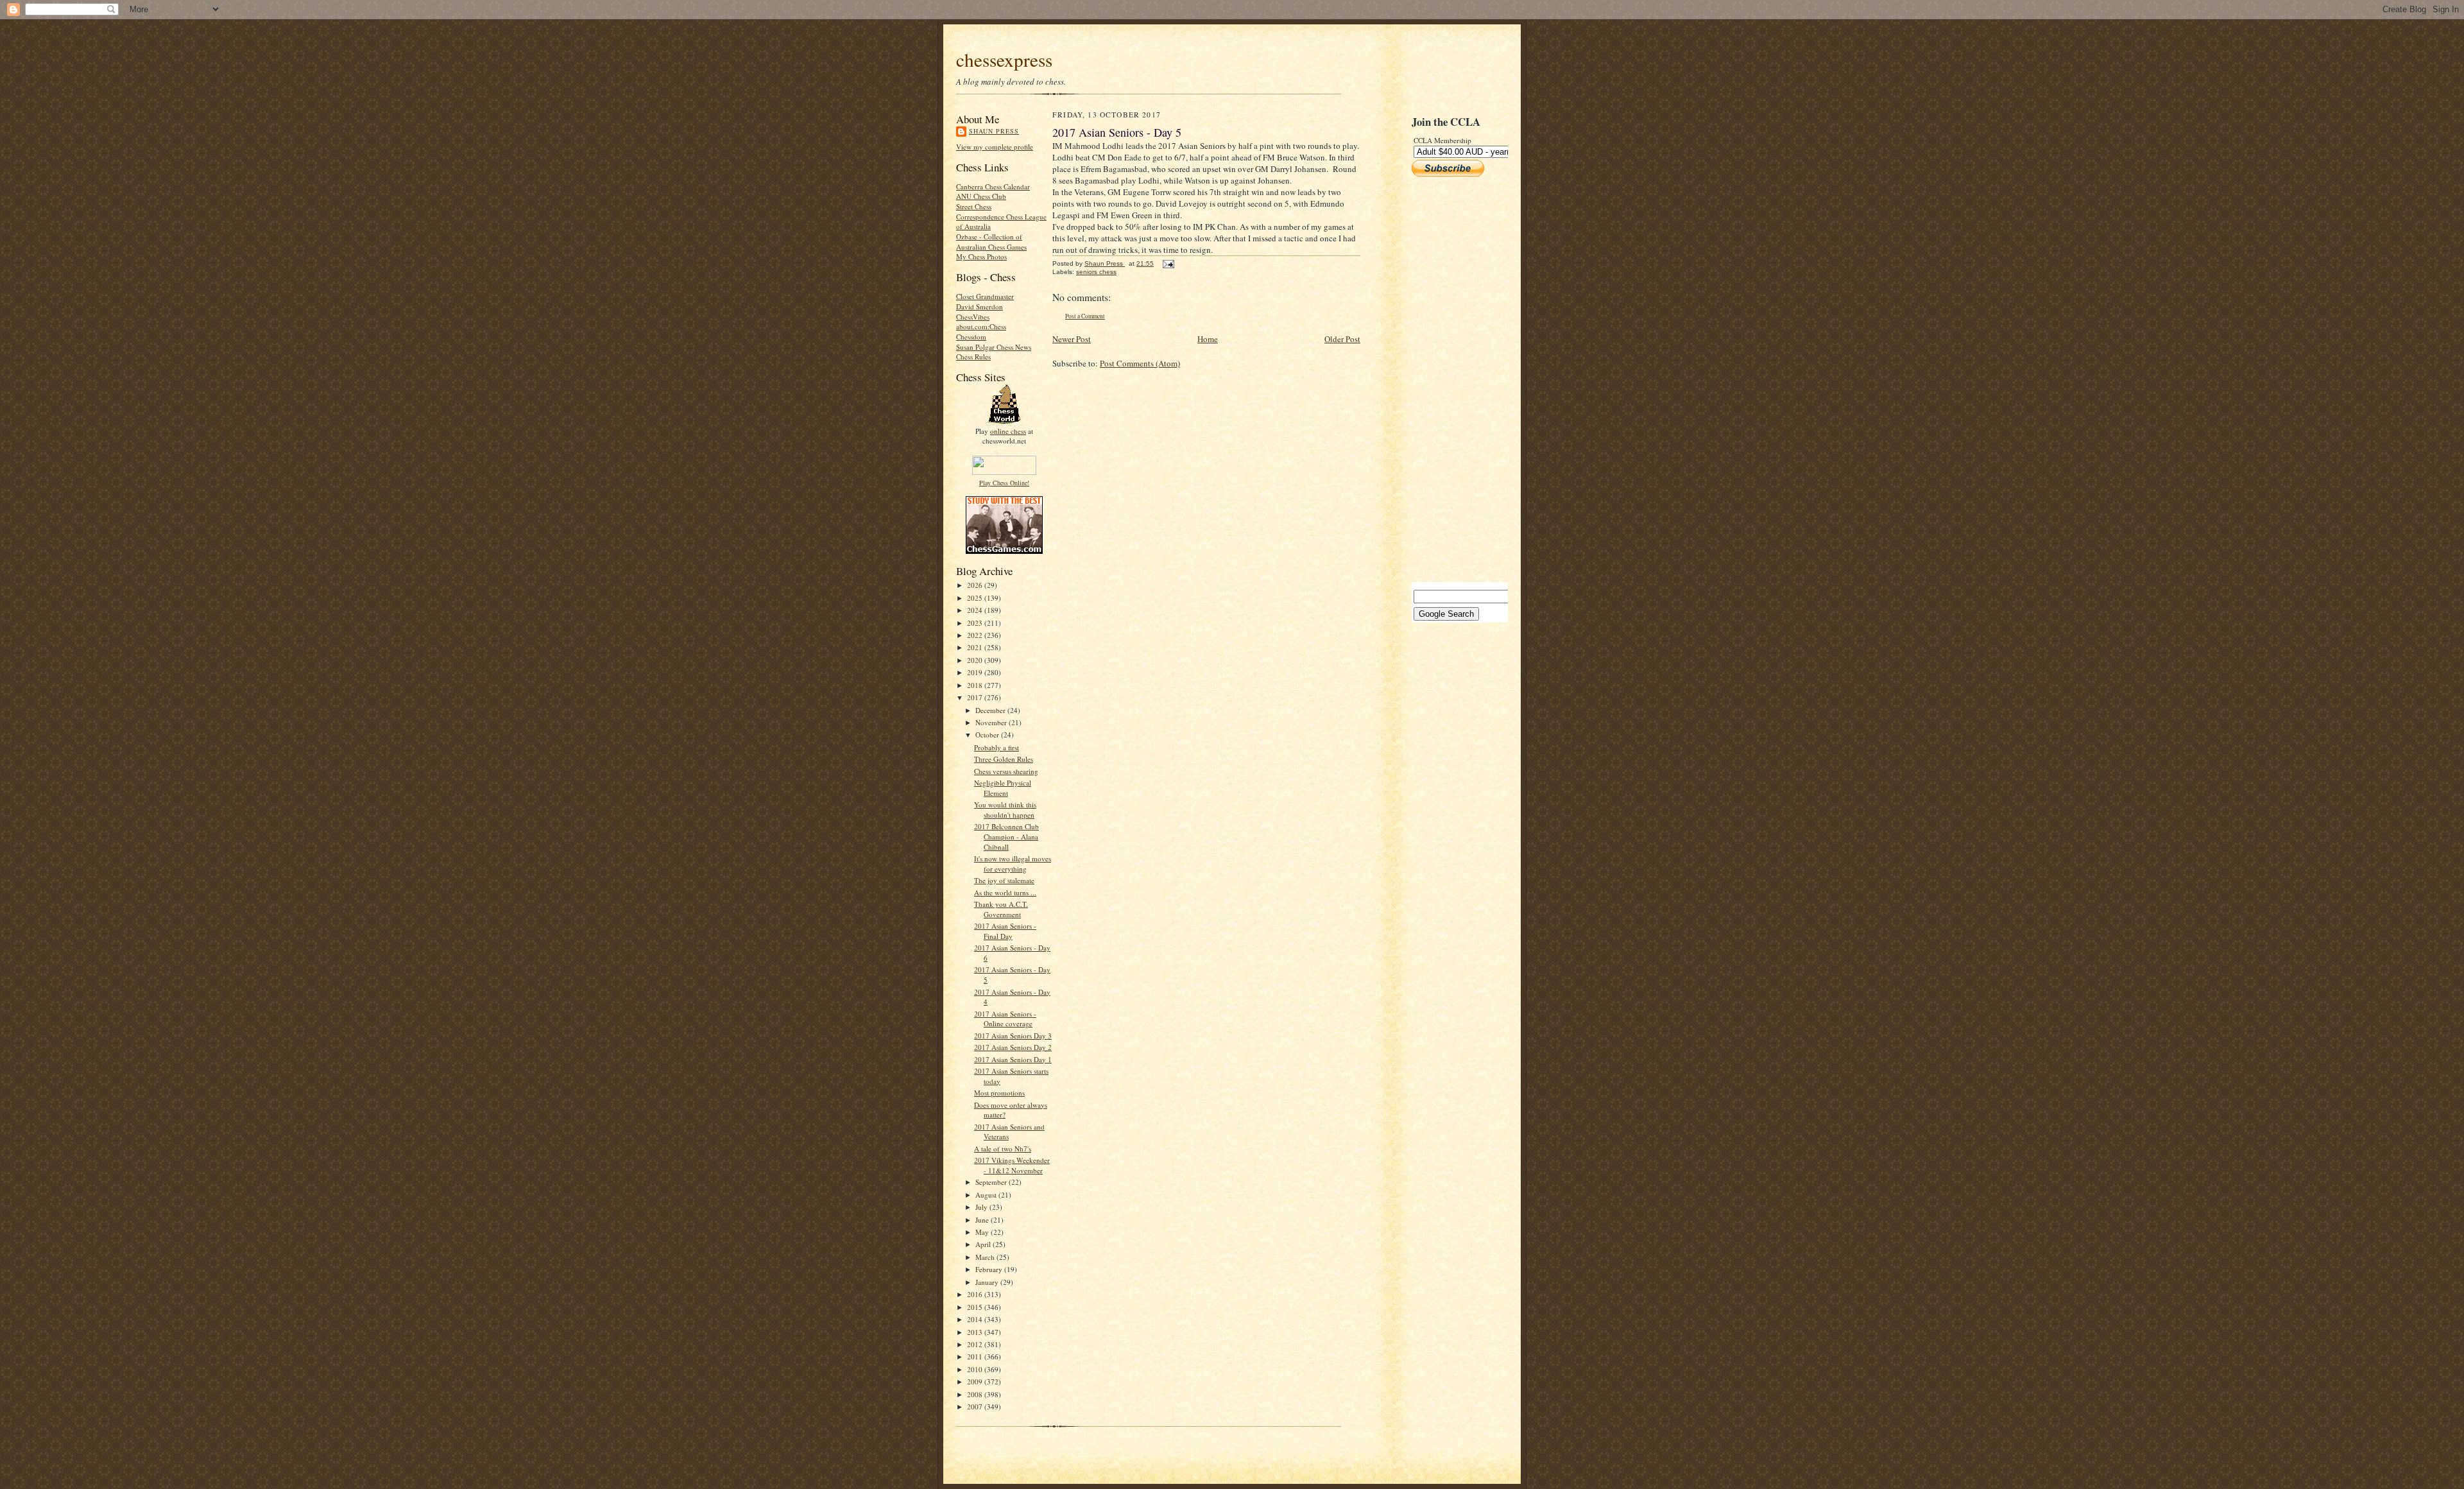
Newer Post (1072, 339)
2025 (976, 598)
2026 (976, 585)
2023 (976, 623)
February (990, 1269)
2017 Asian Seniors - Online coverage (1005, 1019)
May (983, 1232)
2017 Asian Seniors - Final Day (1005, 931)
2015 (976, 1307)
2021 (976, 647)
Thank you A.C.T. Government (1001, 909)
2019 (976, 672)
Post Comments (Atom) (1140, 363)
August (987, 1195)
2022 (976, 635)
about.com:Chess (981, 326)
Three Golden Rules (1004, 759)
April (984, 1244)
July (982, 1207)
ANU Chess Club (981, 196)
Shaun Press (994, 131)
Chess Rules (973, 357)
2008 (976, 1394)
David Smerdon (980, 306)
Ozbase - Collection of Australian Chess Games (991, 242)
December (991, 710)
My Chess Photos (981, 256)
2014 (976, 1319)
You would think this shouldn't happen (1005, 810)
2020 (976, 660)
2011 (976, 1356)
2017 (976, 697)
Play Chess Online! (1004, 483)
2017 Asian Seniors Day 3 (1013, 1036)
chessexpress (1004, 59)
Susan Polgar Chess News (994, 347)
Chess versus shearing (1006, 771)
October (988, 735)
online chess (1008, 431)
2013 (976, 1332)
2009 (976, 1381)
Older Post (1342, 339)
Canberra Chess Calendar (993, 186)
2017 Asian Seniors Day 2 (1013, 1047)
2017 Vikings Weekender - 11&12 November (1012, 1165)
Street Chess (974, 206)
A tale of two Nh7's (1003, 1149)
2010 (976, 1369)
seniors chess (1096, 272)
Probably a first (997, 747)
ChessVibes (973, 317)
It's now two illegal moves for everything (1013, 864)
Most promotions (999, 1093)
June (983, 1220)
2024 (976, 610)
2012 (976, 1344)
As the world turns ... (1005, 892)
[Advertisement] (1450, 379)
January (988, 1282)
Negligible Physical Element (1003, 788)
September (992, 1182)
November (992, 722)
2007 (976, 1407)
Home (1208, 339)
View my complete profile (995, 147)
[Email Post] (1168, 263)
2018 (976, 685)
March (986, 1257)
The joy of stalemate (1004, 880)
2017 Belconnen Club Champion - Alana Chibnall (1006, 836)
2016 (976, 1294)
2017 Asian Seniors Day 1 (1013, 1059)
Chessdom (971, 337)
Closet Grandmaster (985, 296)
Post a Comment (1085, 316)
